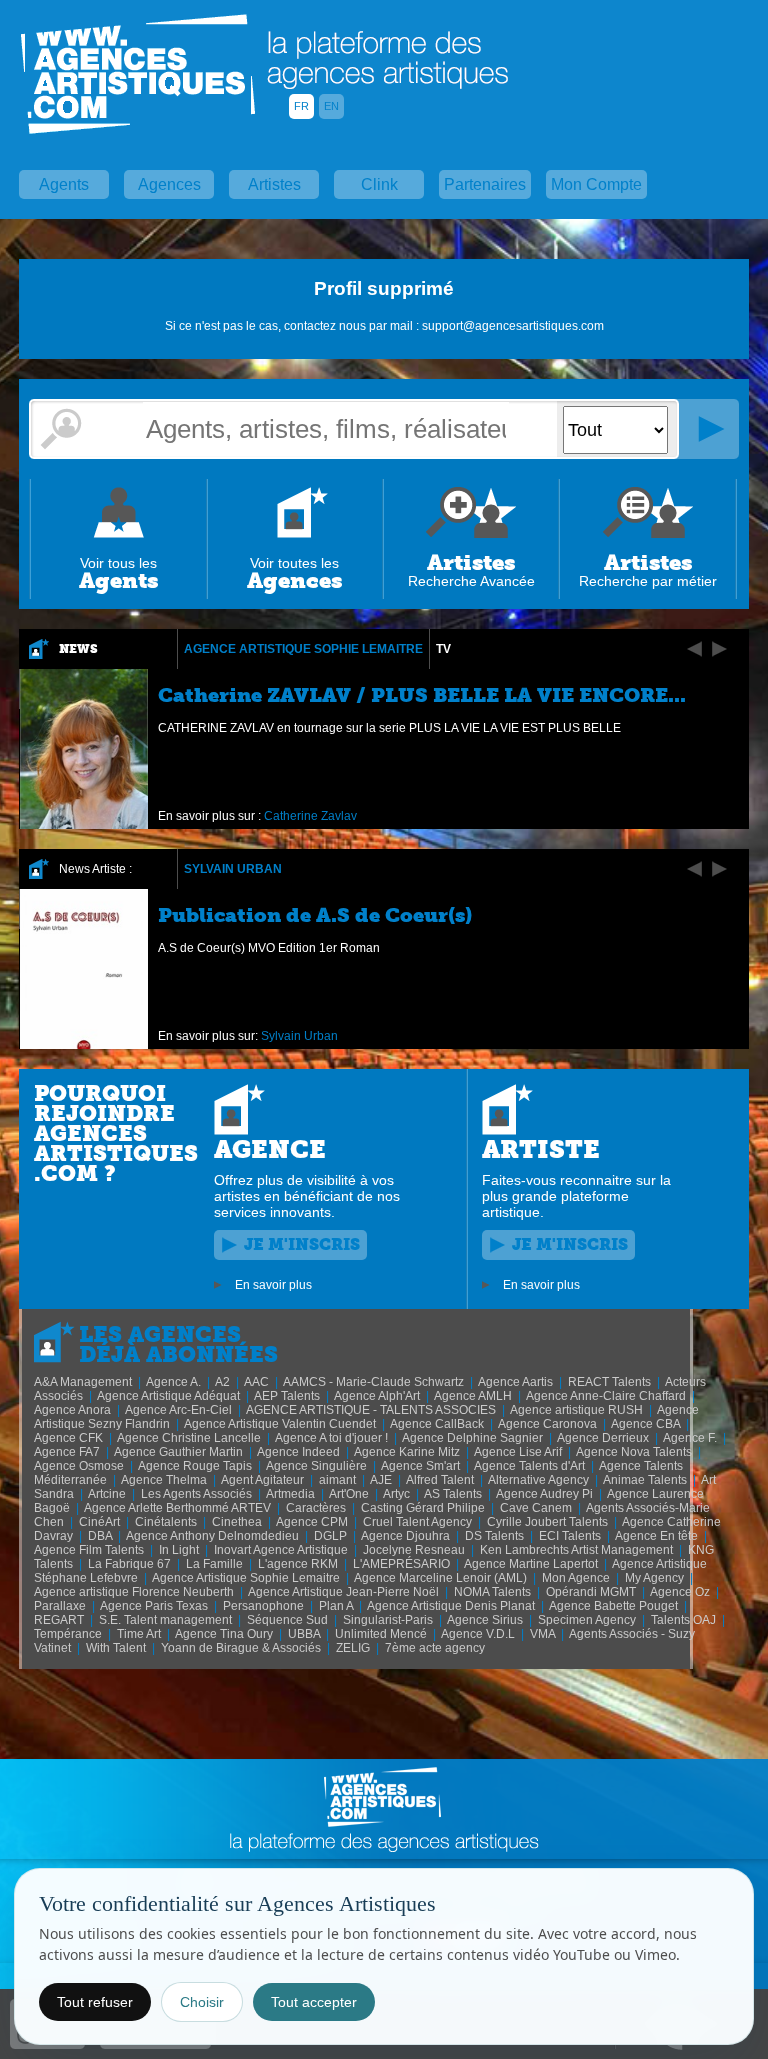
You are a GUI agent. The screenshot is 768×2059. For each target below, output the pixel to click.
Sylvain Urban (233, 869)
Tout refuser (95, 2002)
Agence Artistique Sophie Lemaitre (303, 649)
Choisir (202, 2002)
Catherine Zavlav (310, 816)
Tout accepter (314, 2002)
